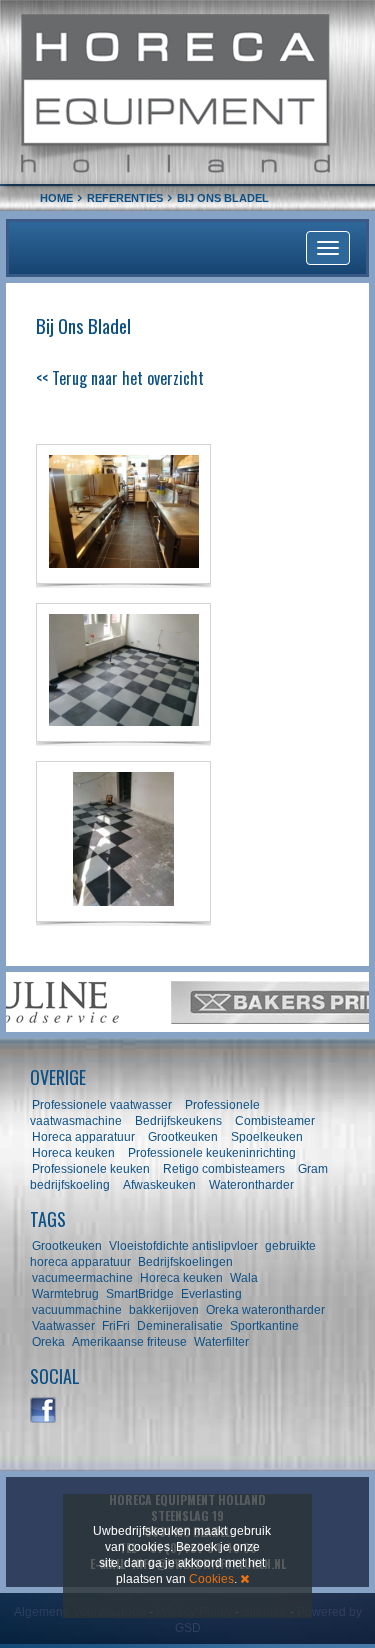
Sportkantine (264, 1326)
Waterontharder (251, 1185)
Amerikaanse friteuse (129, 1342)
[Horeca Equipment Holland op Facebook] (44, 1411)
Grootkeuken (183, 1137)
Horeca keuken (73, 1153)
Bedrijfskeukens (180, 1121)
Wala (244, 1278)
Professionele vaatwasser (102, 1105)
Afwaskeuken (159, 1185)
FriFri (116, 1326)
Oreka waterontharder (265, 1310)
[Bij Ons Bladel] (123, 513)
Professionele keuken (91, 1169)
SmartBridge (140, 1294)
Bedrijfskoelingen (185, 1262)
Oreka (48, 1342)
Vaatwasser (63, 1326)
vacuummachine (77, 1310)
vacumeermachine (82, 1278)
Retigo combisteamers (224, 1169)
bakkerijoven (164, 1310)
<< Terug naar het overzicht (120, 378)
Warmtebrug (65, 1294)
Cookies (211, 1579)
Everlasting (211, 1294)
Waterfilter (221, 1342)
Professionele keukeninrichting (212, 1153)
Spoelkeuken (267, 1137)
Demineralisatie (180, 1326)
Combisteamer (275, 1121)
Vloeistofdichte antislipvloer (183, 1246)
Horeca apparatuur (83, 1137)
